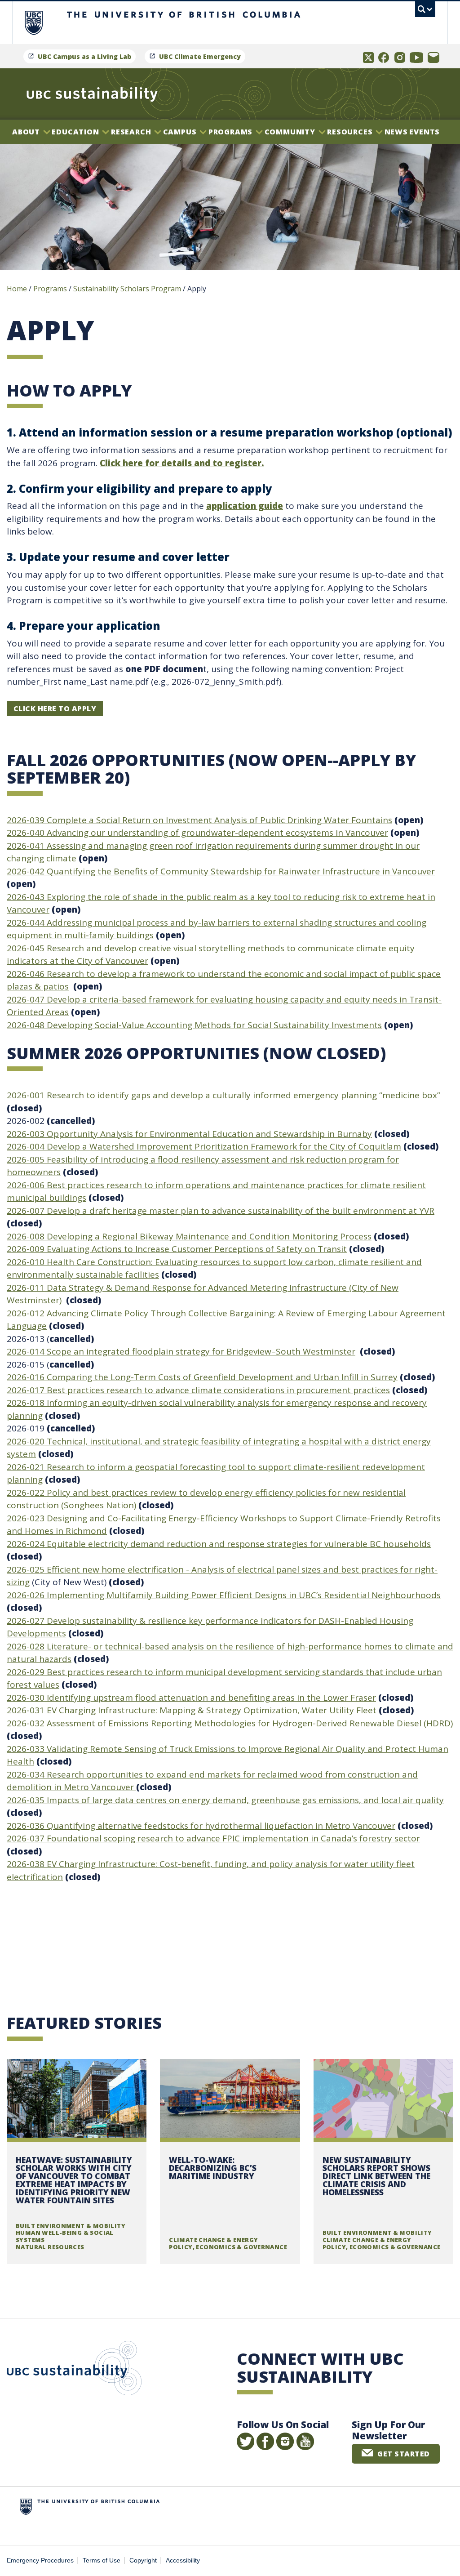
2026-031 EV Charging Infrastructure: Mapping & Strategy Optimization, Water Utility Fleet (192, 1710)
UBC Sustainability (74, 2370)
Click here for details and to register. (182, 463)
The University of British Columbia (40, 23)
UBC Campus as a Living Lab (84, 56)
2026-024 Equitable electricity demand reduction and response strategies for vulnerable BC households (219, 1544)
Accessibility (183, 2560)
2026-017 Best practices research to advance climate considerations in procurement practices (198, 1390)
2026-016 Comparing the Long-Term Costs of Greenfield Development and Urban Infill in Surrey (202, 1377)
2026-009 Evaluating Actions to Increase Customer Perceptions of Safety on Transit (177, 1249)
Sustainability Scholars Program (127, 289)
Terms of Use (102, 2560)
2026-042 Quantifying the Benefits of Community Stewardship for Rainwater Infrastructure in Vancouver (221, 871)
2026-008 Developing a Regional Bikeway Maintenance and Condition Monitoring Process (189, 1236)
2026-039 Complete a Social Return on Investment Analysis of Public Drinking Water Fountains (199, 820)
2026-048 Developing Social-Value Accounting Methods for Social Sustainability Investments (194, 1025)
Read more (77, 2162)
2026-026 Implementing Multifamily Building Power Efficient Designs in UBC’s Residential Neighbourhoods (224, 1595)
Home (17, 289)
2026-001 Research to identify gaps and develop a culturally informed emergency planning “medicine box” (223, 1095)
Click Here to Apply (55, 709)
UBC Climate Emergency (200, 56)
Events (425, 132)
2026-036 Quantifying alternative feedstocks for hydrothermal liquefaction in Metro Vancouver (201, 1826)
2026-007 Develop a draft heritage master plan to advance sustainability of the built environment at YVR (221, 1211)
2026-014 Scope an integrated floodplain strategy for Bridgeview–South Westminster (181, 1351)
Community (291, 132)
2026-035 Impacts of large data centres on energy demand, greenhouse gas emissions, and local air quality (225, 1800)
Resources (351, 132)
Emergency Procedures (40, 2560)
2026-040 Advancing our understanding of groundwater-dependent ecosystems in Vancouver (197, 833)
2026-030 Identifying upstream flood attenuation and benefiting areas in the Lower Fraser (191, 1698)
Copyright (143, 2560)
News (396, 132)
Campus (181, 132)
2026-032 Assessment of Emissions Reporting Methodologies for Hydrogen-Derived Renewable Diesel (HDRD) (230, 1723)
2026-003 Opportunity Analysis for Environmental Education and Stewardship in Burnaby (189, 1134)
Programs (232, 132)
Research (132, 132)
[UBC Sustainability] (92, 94)
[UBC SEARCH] (425, 9)
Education (76, 132)
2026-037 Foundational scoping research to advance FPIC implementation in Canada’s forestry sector (213, 1838)
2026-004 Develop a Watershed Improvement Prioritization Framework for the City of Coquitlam (204, 1146)
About (27, 132)
